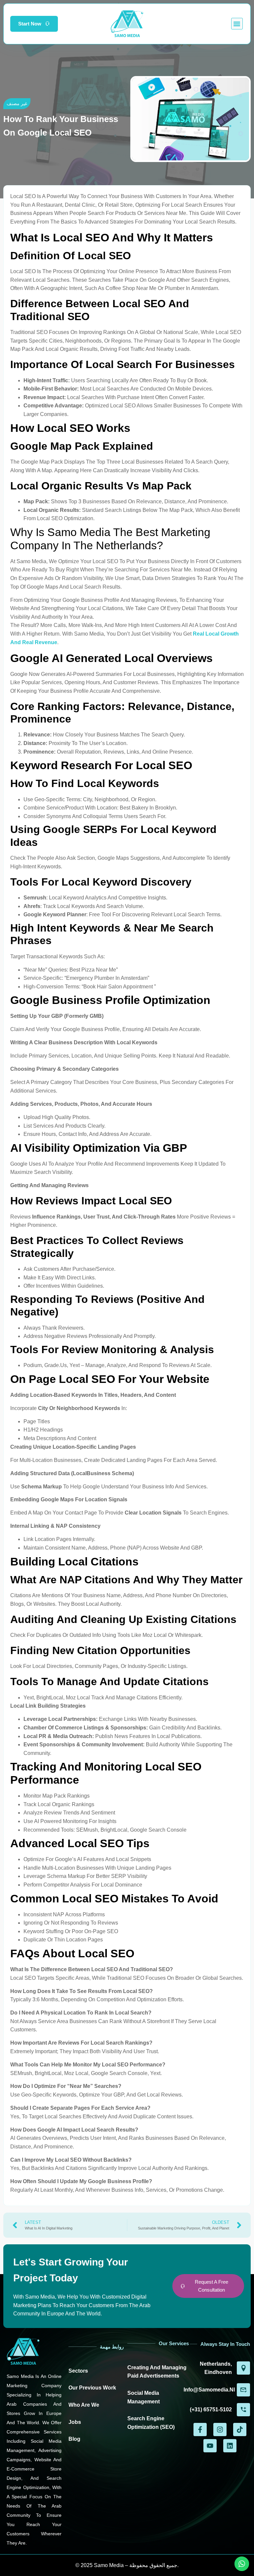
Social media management (144, 2397)
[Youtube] (210, 2446)
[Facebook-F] (200, 2430)
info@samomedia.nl (209, 2390)
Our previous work (92, 2388)
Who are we (84, 2405)
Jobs (75, 2422)
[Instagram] (220, 2430)
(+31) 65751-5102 (211, 2410)
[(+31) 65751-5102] (243, 2410)
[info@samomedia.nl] (243, 2390)
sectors (78, 2371)
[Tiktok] (240, 2430)
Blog (74, 2439)
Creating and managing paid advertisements (157, 2372)
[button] (237, 24)
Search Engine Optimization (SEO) (151, 2423)
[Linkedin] (230, 2446)
